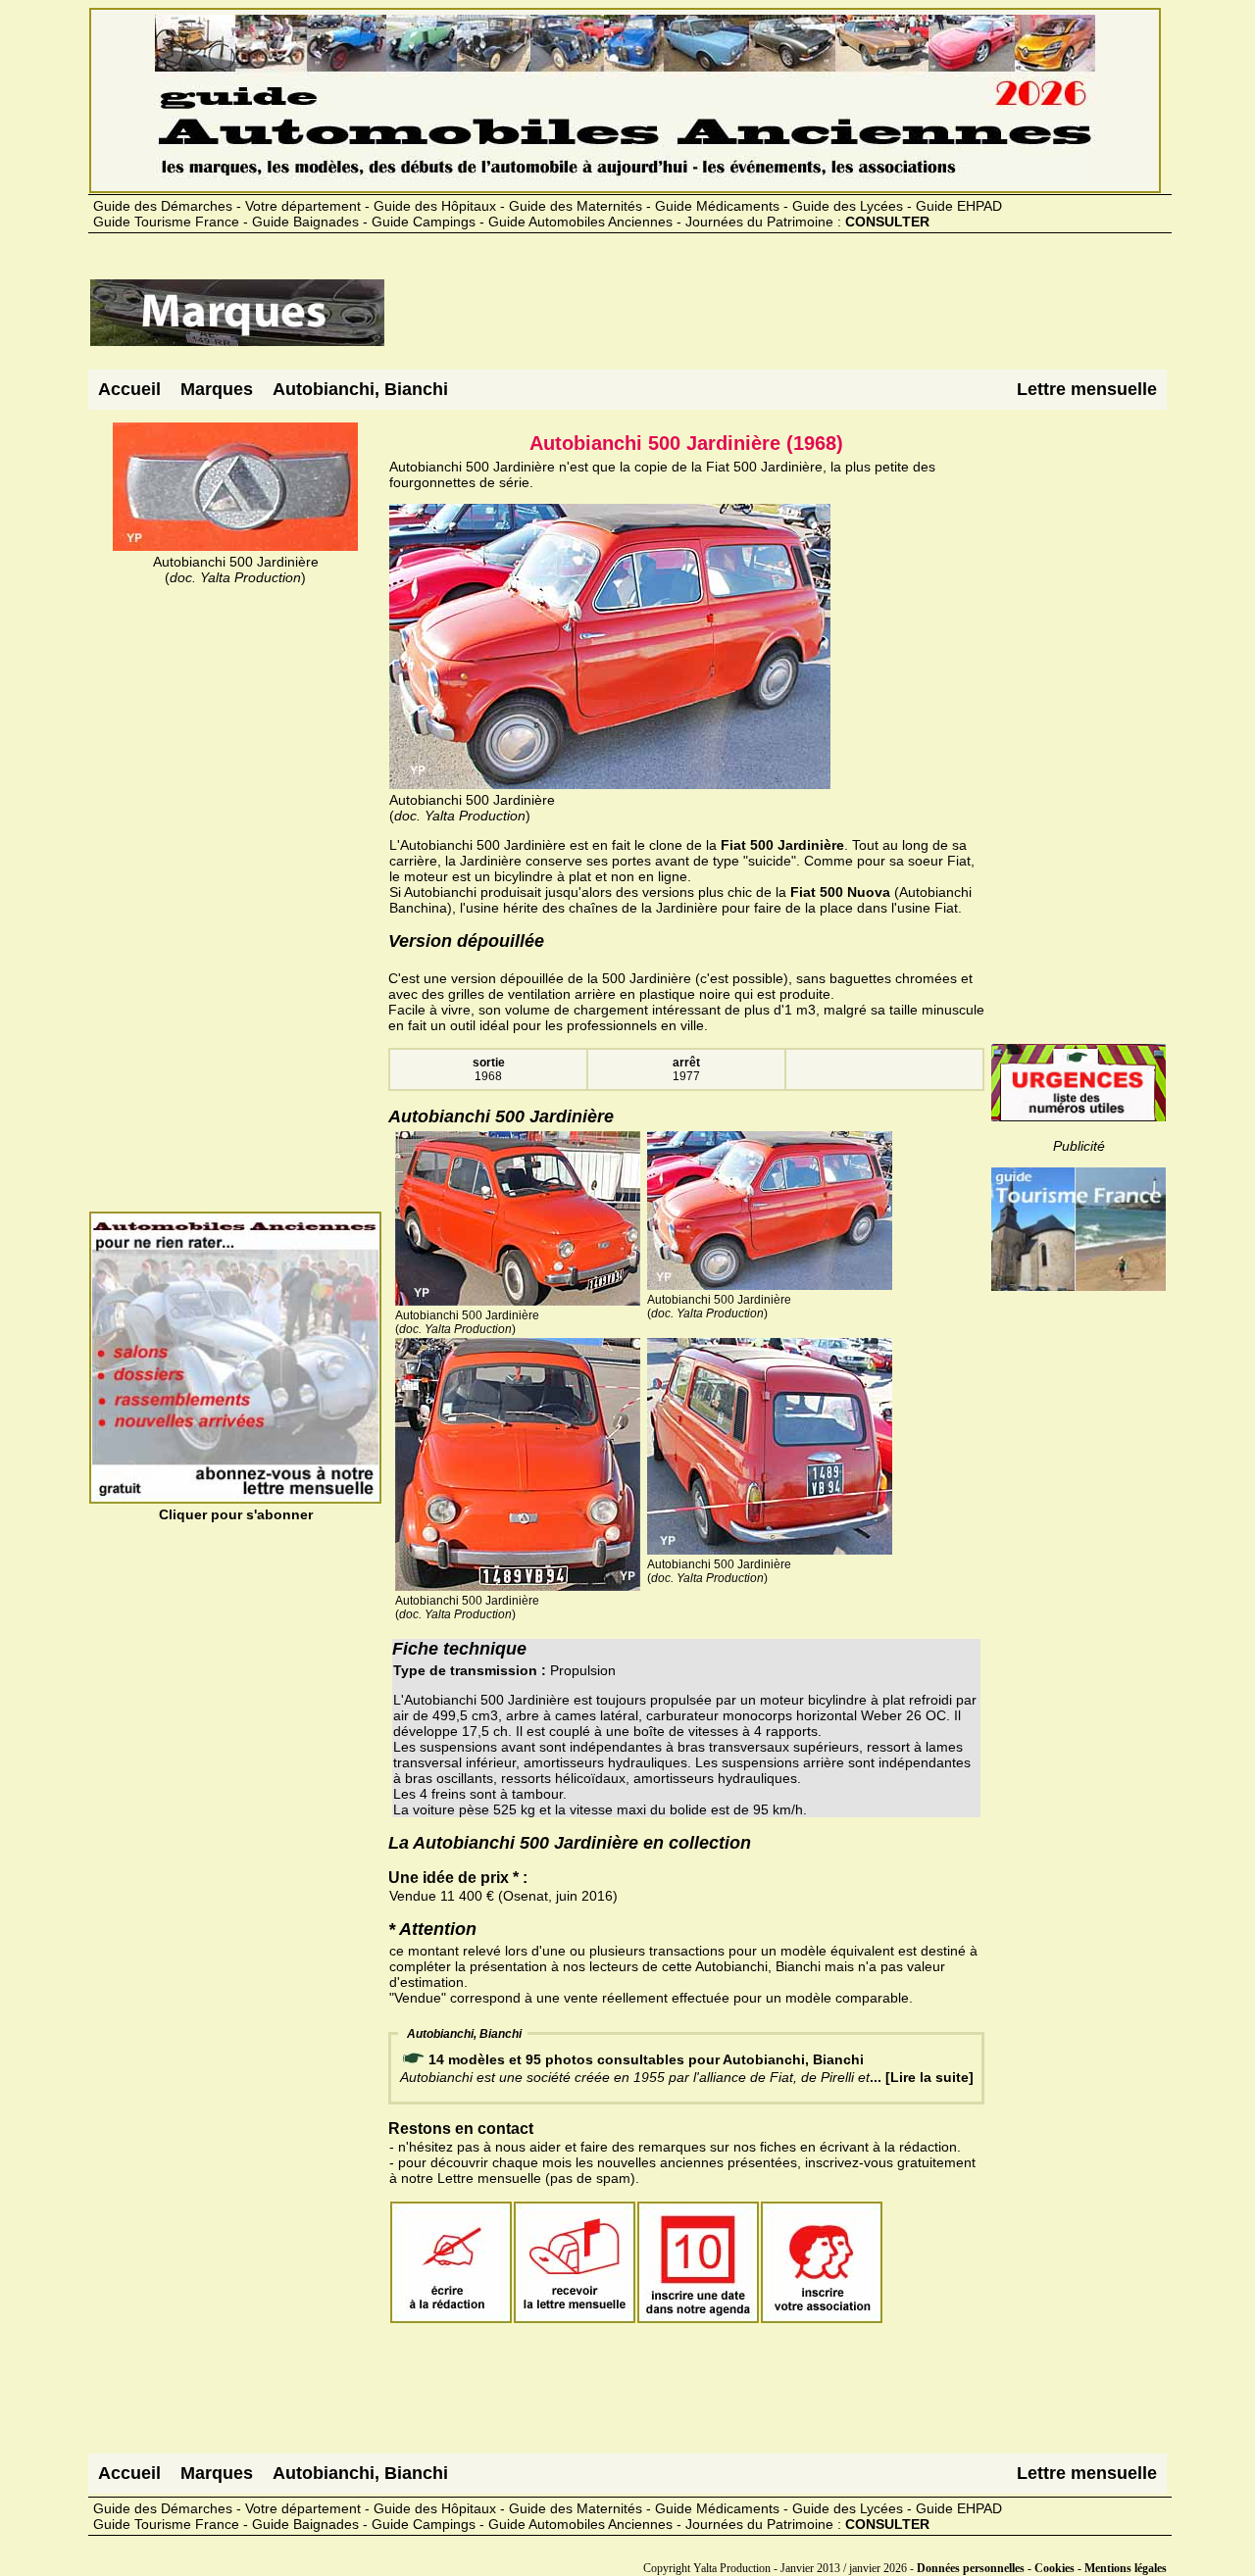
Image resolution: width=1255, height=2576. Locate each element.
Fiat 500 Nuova (840, 892)
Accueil (129, 389)
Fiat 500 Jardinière (782, 845)
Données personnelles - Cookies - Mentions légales (1042, 2568)
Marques (217, 389)
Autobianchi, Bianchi (360, 389)
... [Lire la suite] (922, 2077)
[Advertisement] (743, 321)
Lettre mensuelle (1087, 389)
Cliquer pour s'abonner (236, 1514)
